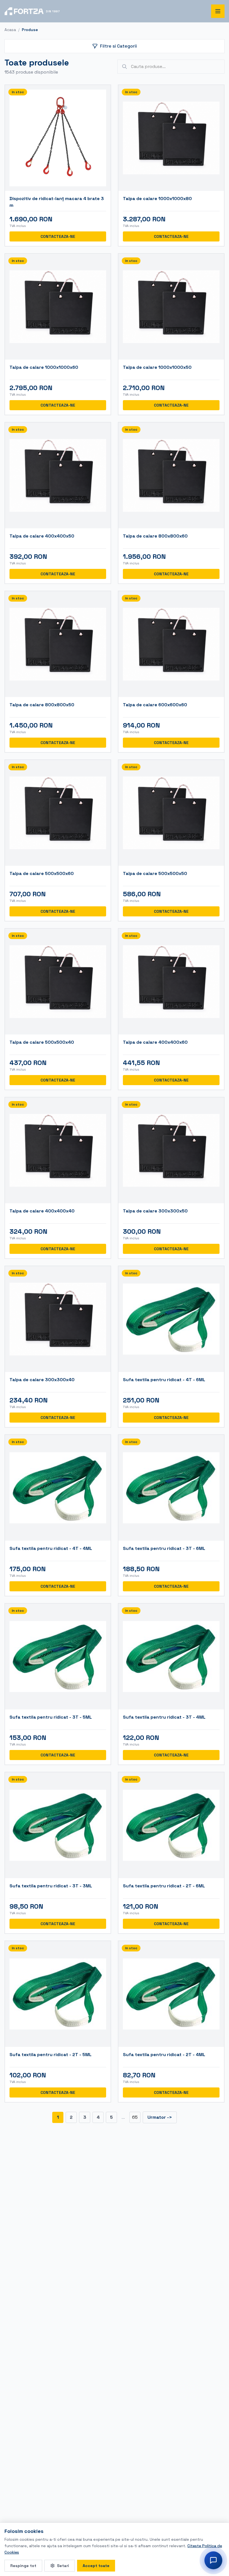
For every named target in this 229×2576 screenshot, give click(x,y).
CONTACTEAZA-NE (58, 236)
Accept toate (96, 2566)
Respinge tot (23, 2566)
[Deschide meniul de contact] (213, 2560)
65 (135, 2117)
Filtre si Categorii (118, 46)
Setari (63, 2566)
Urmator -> (160, 2117)
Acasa (10, 30)
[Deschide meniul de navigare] (218, 11)
